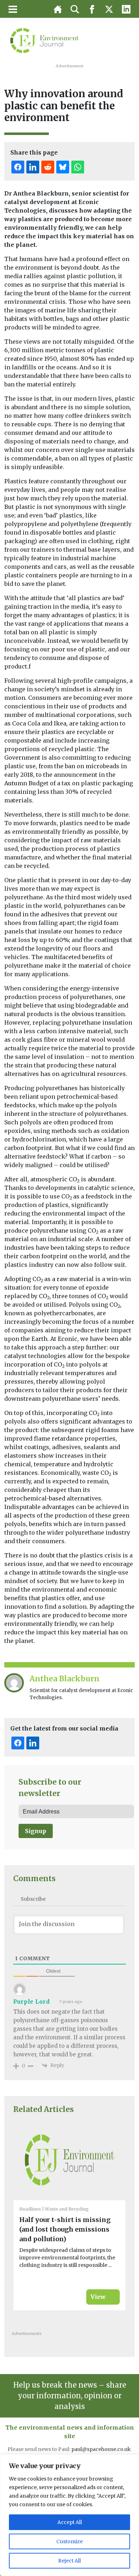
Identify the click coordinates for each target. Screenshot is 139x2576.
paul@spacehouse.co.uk (102, 2449)
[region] (69, 2515)
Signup (36, 1831)
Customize (69, 2541)
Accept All (70, 2522)
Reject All (69, 2561)
